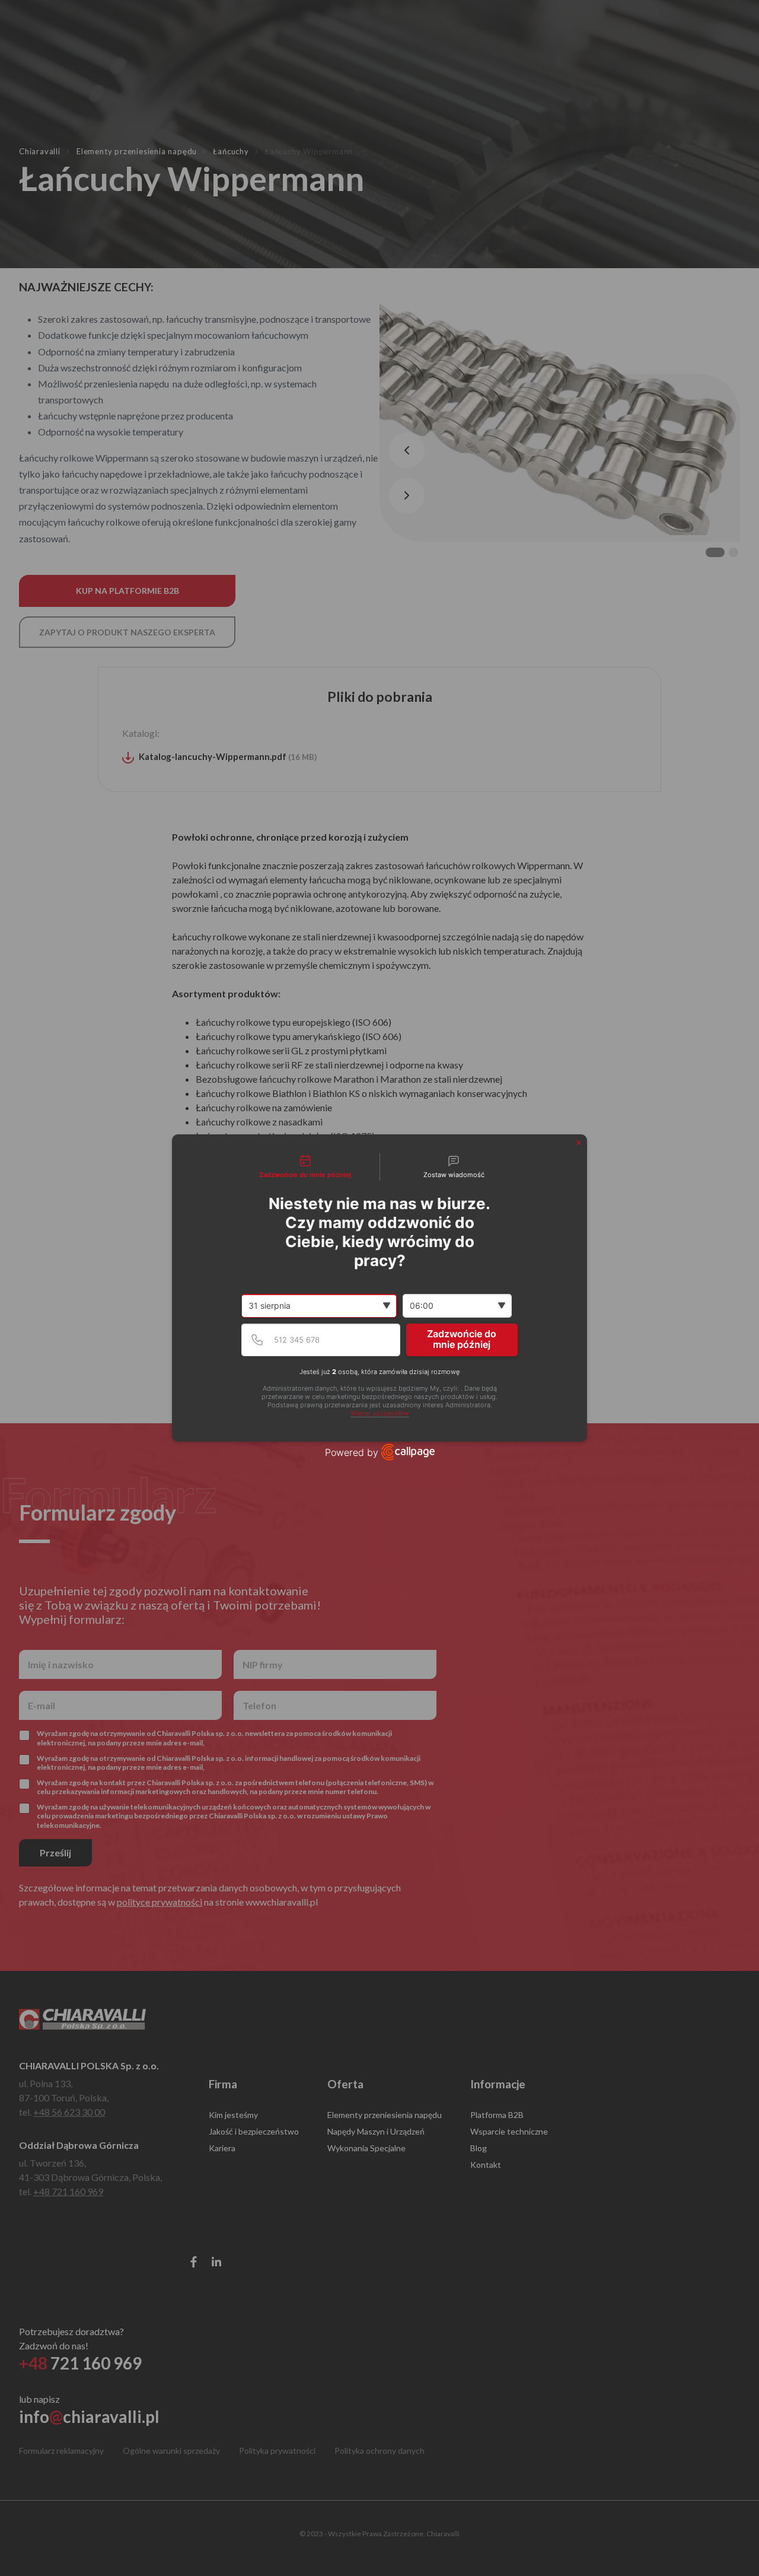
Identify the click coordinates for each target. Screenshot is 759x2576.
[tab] (305, 1167)
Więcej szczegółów (380, 1413)
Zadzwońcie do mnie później (462, 1339)
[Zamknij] (579, 1143)
